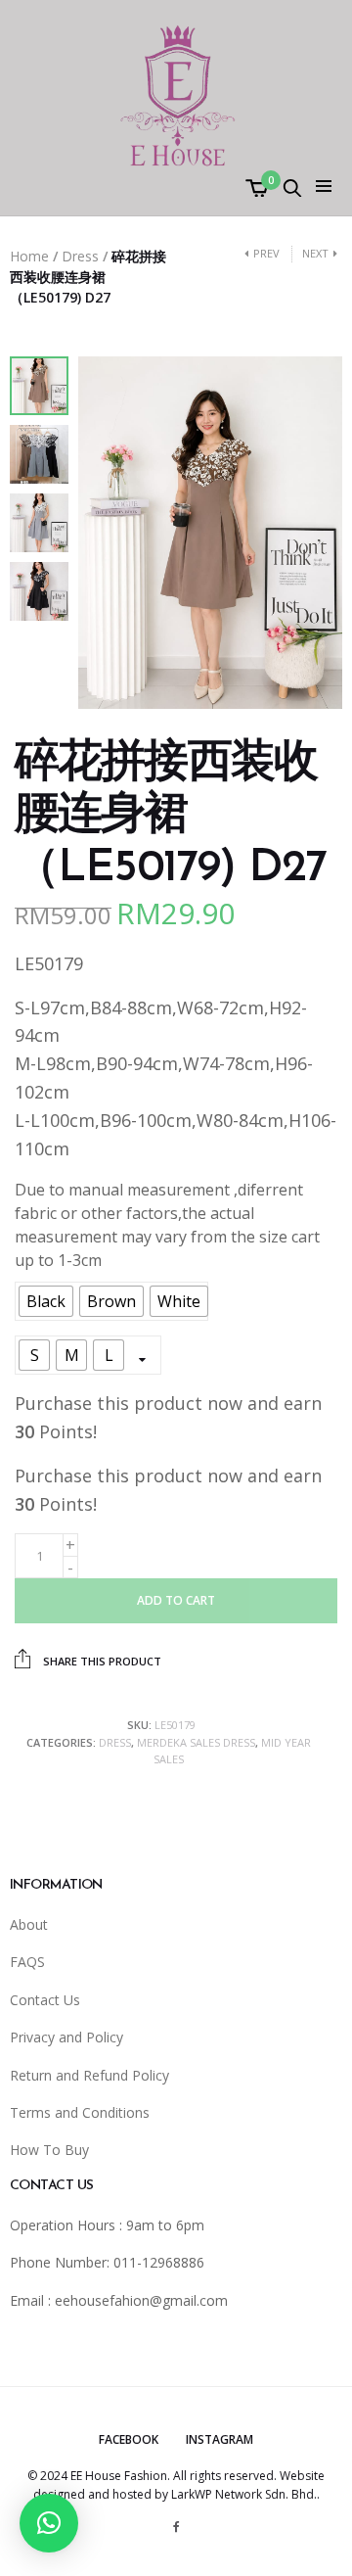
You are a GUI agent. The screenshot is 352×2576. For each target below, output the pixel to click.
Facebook (129, 2439)
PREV (266, 253)
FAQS (27, 1962)
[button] (49, 2523)
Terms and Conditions (80, 2112)
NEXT (315, 253)
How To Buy (49, 2150)
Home (29, 256)
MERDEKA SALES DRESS (196, 1742)
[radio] (46, 1301)
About (29, 1924)
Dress (80, 256)
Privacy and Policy (66, 2037)
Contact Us (45, 2000)
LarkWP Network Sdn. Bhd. (244, 2494)
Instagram (220, 2439)
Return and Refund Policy (89, 2075)
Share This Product (101, 1661)
